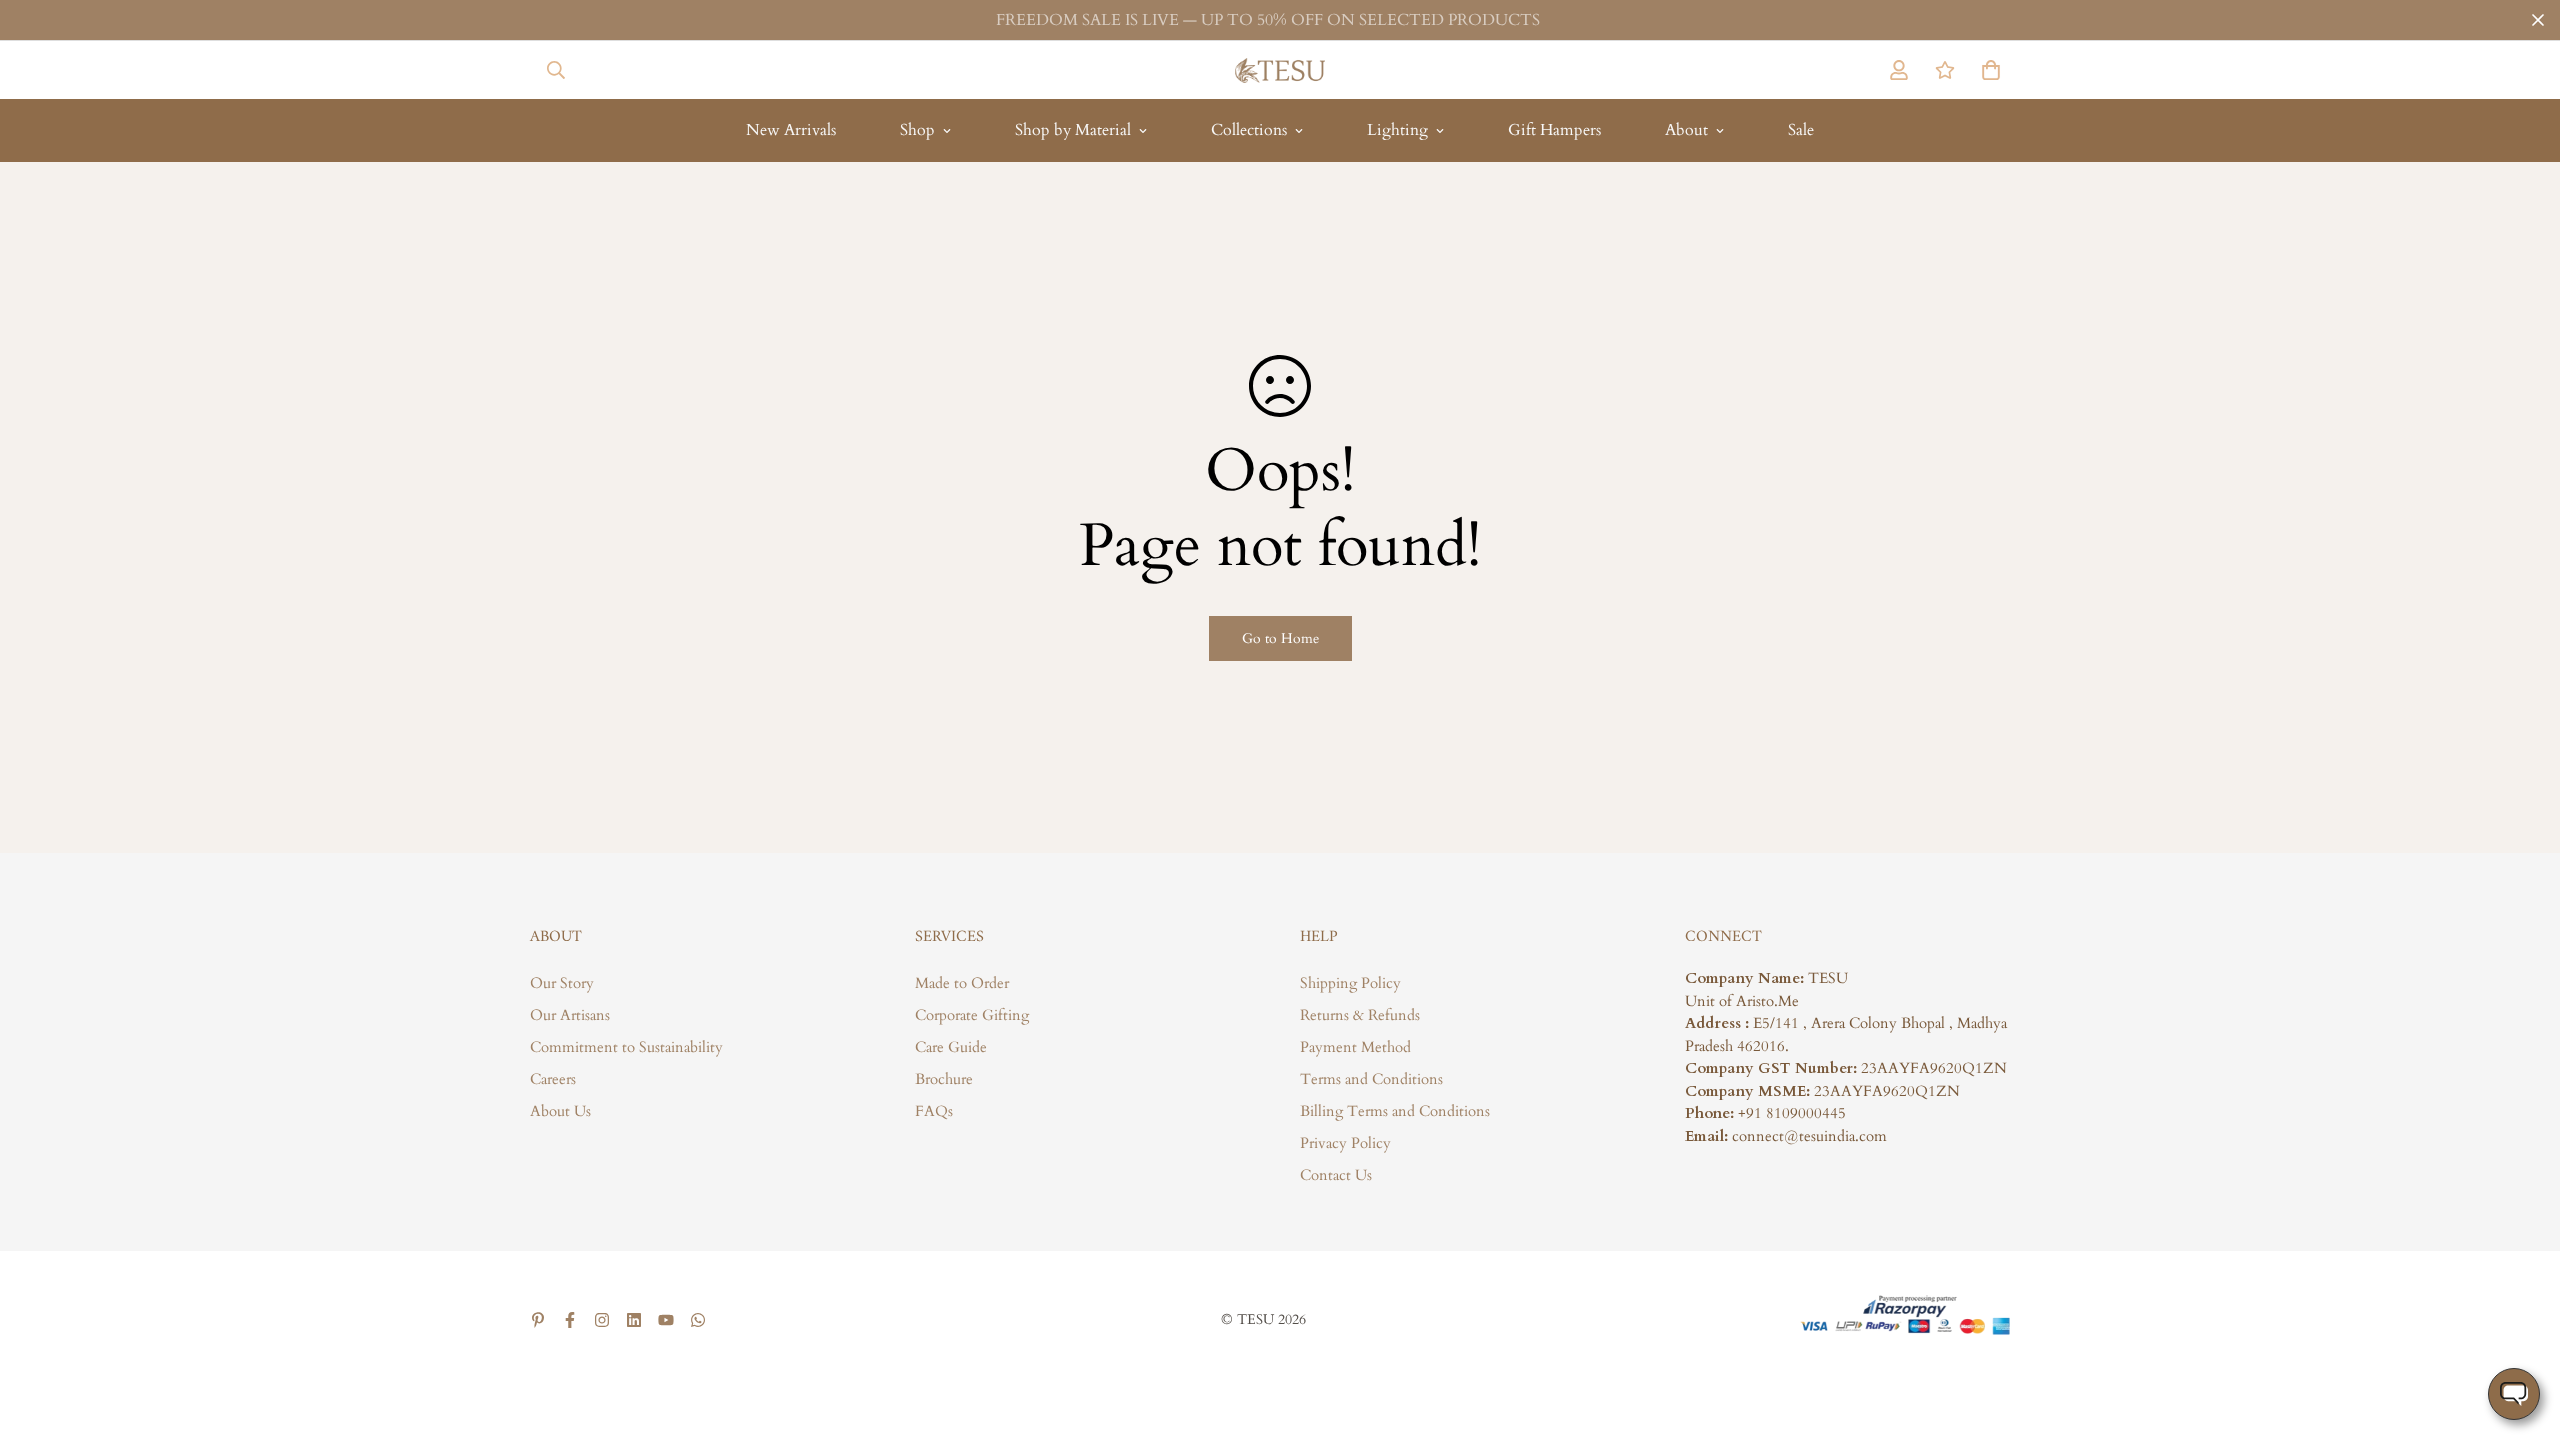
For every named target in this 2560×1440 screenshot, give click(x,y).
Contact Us (1336, 1175)
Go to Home (1280, 638)
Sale (1801, 130)
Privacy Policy (1345, 1143)
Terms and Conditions (1371, 1079)
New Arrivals (791, 130)
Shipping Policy (1350, 983)
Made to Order (962, 983)
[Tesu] (1280, 70)
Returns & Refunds (1360, 1015)
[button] (1987, 70)
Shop (917, 130)
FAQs (934, 1111)
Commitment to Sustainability (626, 1047)
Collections (1249, 130)
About (1686, 130)
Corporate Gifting (972, 1015)
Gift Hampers (1554, 130)
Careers (553, 1079)
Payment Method (1355, 1047)
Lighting (1397, 130)
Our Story (562, 983)
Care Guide (951, 1047)
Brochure (944, 1079)
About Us (560, 1111)
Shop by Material (1073, 130)
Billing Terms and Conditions (1395, 1111)
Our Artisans (570, 1015)
